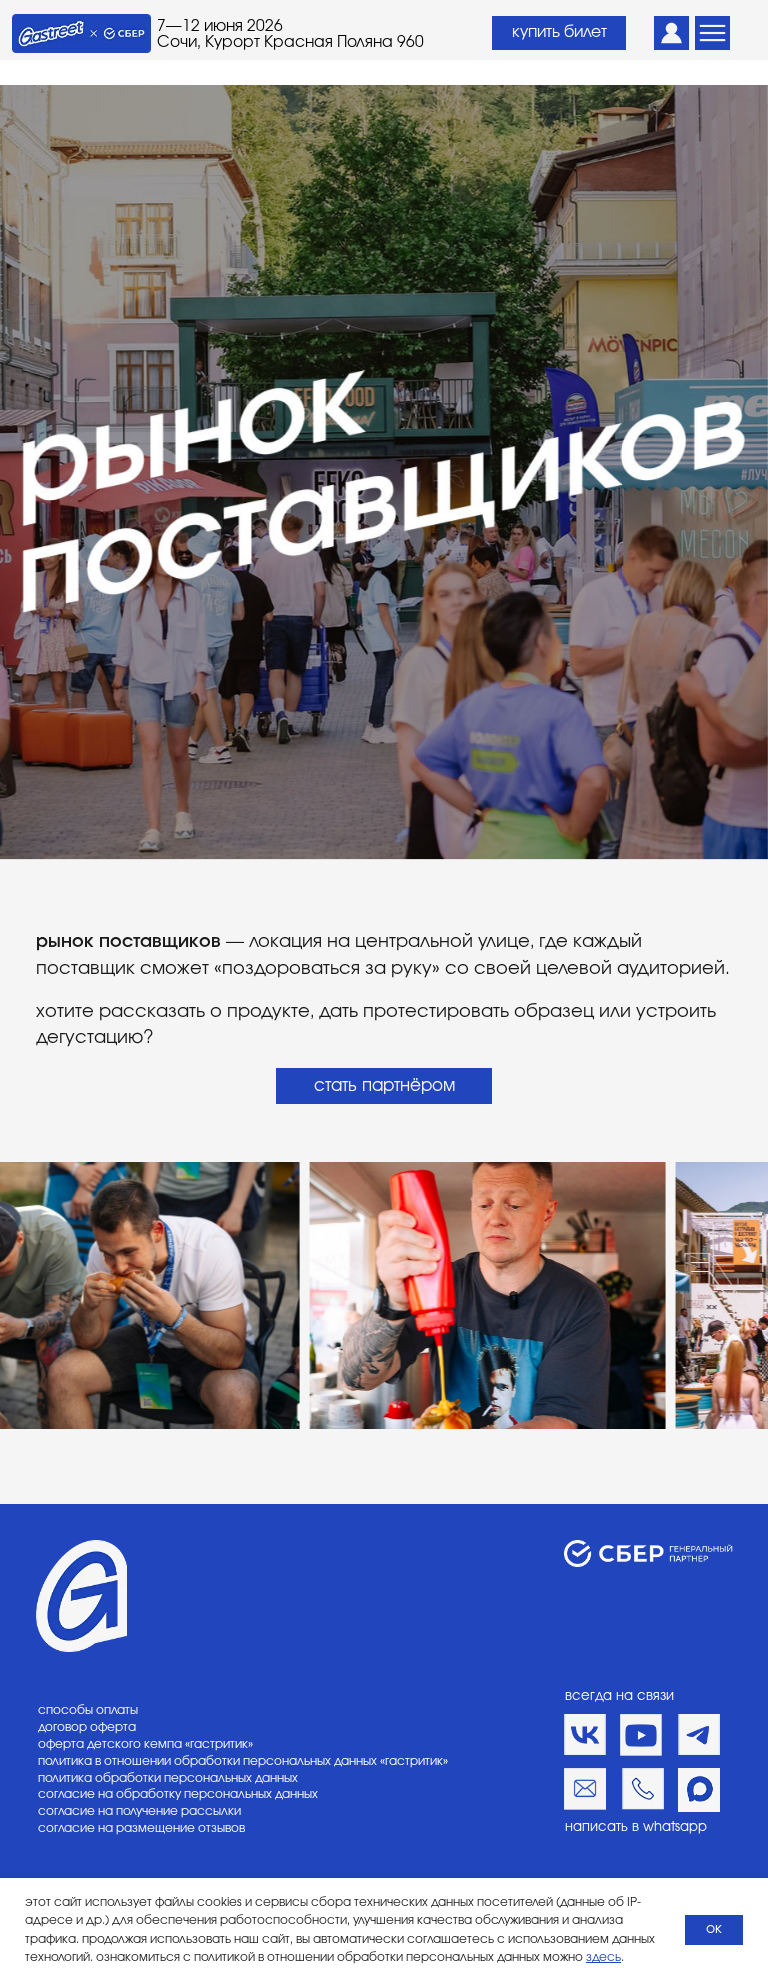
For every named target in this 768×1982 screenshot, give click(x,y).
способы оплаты (88, 1710)
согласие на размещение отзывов (141, 1828)
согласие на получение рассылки (139, 1811)
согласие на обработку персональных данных (178, 1794)
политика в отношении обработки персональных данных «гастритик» (243, 1761)
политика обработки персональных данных (168, 1778)
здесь (603, 1957)
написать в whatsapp (636, 1827)
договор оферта (87, 1727)
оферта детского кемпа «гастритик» (145, 1744)
